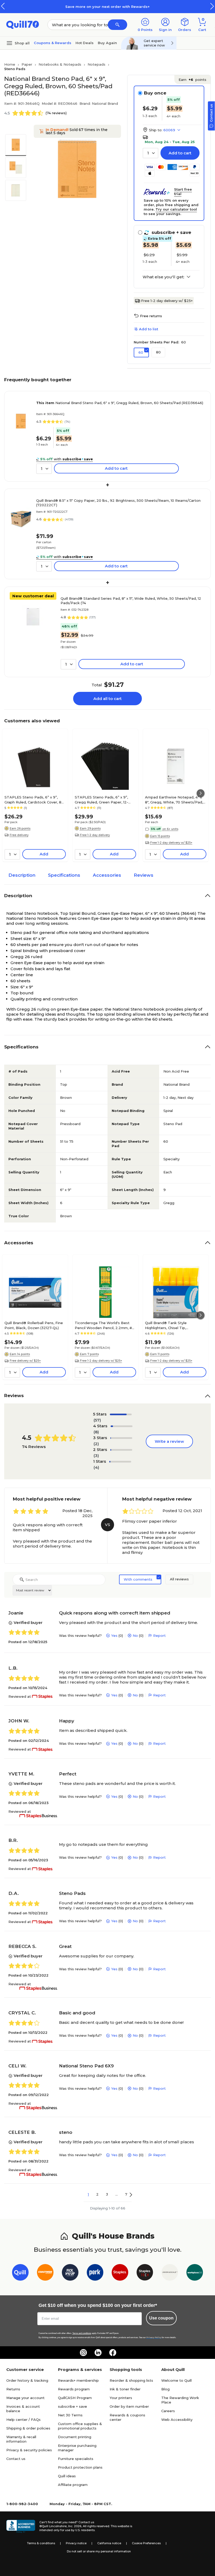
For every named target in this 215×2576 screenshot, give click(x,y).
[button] (212, 6)
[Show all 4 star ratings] (122, 1426)
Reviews (144, 875)
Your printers (121, 2398)
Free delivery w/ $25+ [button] (25, 1361)
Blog (165, 2389)
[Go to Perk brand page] (95, 2273)
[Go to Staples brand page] (120, 2273)
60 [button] (141, 352)
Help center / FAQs (23, 2420)
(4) (96, 1467)
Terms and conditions (82, 2333)
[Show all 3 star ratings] (121, 1438)
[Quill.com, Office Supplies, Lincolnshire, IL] (21, 2526)
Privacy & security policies (29, 2450)
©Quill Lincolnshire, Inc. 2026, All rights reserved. (75, 2526)
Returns (13, 2389)
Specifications (64, 875)
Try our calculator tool (176, 209)
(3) (96, 1456)
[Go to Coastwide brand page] (45, 2273)
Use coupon (161, 2318)
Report (159, 1636)
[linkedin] (98, 2353)
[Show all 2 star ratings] (121, 1450)
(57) (97, 1420)
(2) (96, 1444)
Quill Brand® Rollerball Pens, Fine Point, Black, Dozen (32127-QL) (34, 1325)
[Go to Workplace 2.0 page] (195, 2273)
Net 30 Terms (70, 2415)
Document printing (75, 2437)
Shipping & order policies (28, 2428)
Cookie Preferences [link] (146, 2543)
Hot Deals (85, 43)
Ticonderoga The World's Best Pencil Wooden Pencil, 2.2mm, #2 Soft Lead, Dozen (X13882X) (104, 1325)
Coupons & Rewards (53, 43)
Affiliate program (73, 2485)
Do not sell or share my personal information (99, 2551)
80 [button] (158, 352)
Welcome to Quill (176, 2380)
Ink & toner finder (125, 2389)
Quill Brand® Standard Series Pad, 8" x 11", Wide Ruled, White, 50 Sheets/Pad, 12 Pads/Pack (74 (131, 601)
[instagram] (83, 2353)
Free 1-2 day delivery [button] (95, 835)
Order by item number (129, 2406)
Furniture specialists (76, 2459)
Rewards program (74, 2389)
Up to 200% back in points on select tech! (152, 7)
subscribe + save (72, 2406)
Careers (168, 2411)
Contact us (16, 2459)
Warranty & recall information (21, 2439)
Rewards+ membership (78, 2380)
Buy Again (107, 43)
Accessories (107, 875)
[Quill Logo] (23, 24)
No (135, 1636)
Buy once (155, 93)
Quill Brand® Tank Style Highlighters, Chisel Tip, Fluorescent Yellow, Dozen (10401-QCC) (175, 1325)
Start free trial (183, 192)
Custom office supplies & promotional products (80, 2426)
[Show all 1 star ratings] (120, 1462)
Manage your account (25, 2398)
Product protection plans (80, 2467)
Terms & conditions (41, 2543)
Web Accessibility (177, 2420)
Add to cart (180, 153)
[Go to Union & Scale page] (170, 2273)
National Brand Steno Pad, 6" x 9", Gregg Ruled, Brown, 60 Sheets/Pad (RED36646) (120, 403)
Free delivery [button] (19, 835)
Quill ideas (67, 2476)
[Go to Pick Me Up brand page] (70, 2273)
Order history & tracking (27, 2380)
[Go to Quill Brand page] (20, 2273)
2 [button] (97, 2194)
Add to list (149, 329)
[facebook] (113, 2353)
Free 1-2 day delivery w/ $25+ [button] (171, 843)
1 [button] (88, 2194)
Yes (114, 1636)
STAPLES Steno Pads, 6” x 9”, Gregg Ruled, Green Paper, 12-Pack (101, 800)
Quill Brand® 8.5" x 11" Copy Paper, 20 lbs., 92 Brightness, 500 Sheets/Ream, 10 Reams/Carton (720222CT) (118, 503)
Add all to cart (107, 699)
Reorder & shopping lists (131, 2380)
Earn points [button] (192, 80)
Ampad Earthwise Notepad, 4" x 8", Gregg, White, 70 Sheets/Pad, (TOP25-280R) (174, 800)
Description (22, 875)
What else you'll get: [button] (163, 277)
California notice (109, 2543)
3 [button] (107, 2194)
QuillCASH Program (75, 2398)
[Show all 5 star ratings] (121, 1414)
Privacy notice (76, 2543)
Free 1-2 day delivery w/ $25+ (167, 301)
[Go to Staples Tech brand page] (145, 2273)
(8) (96, 1432)
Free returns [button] (151, 316)
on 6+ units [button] (170, 829)
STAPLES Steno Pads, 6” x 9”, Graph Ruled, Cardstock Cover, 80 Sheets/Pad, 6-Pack (34, 800)
